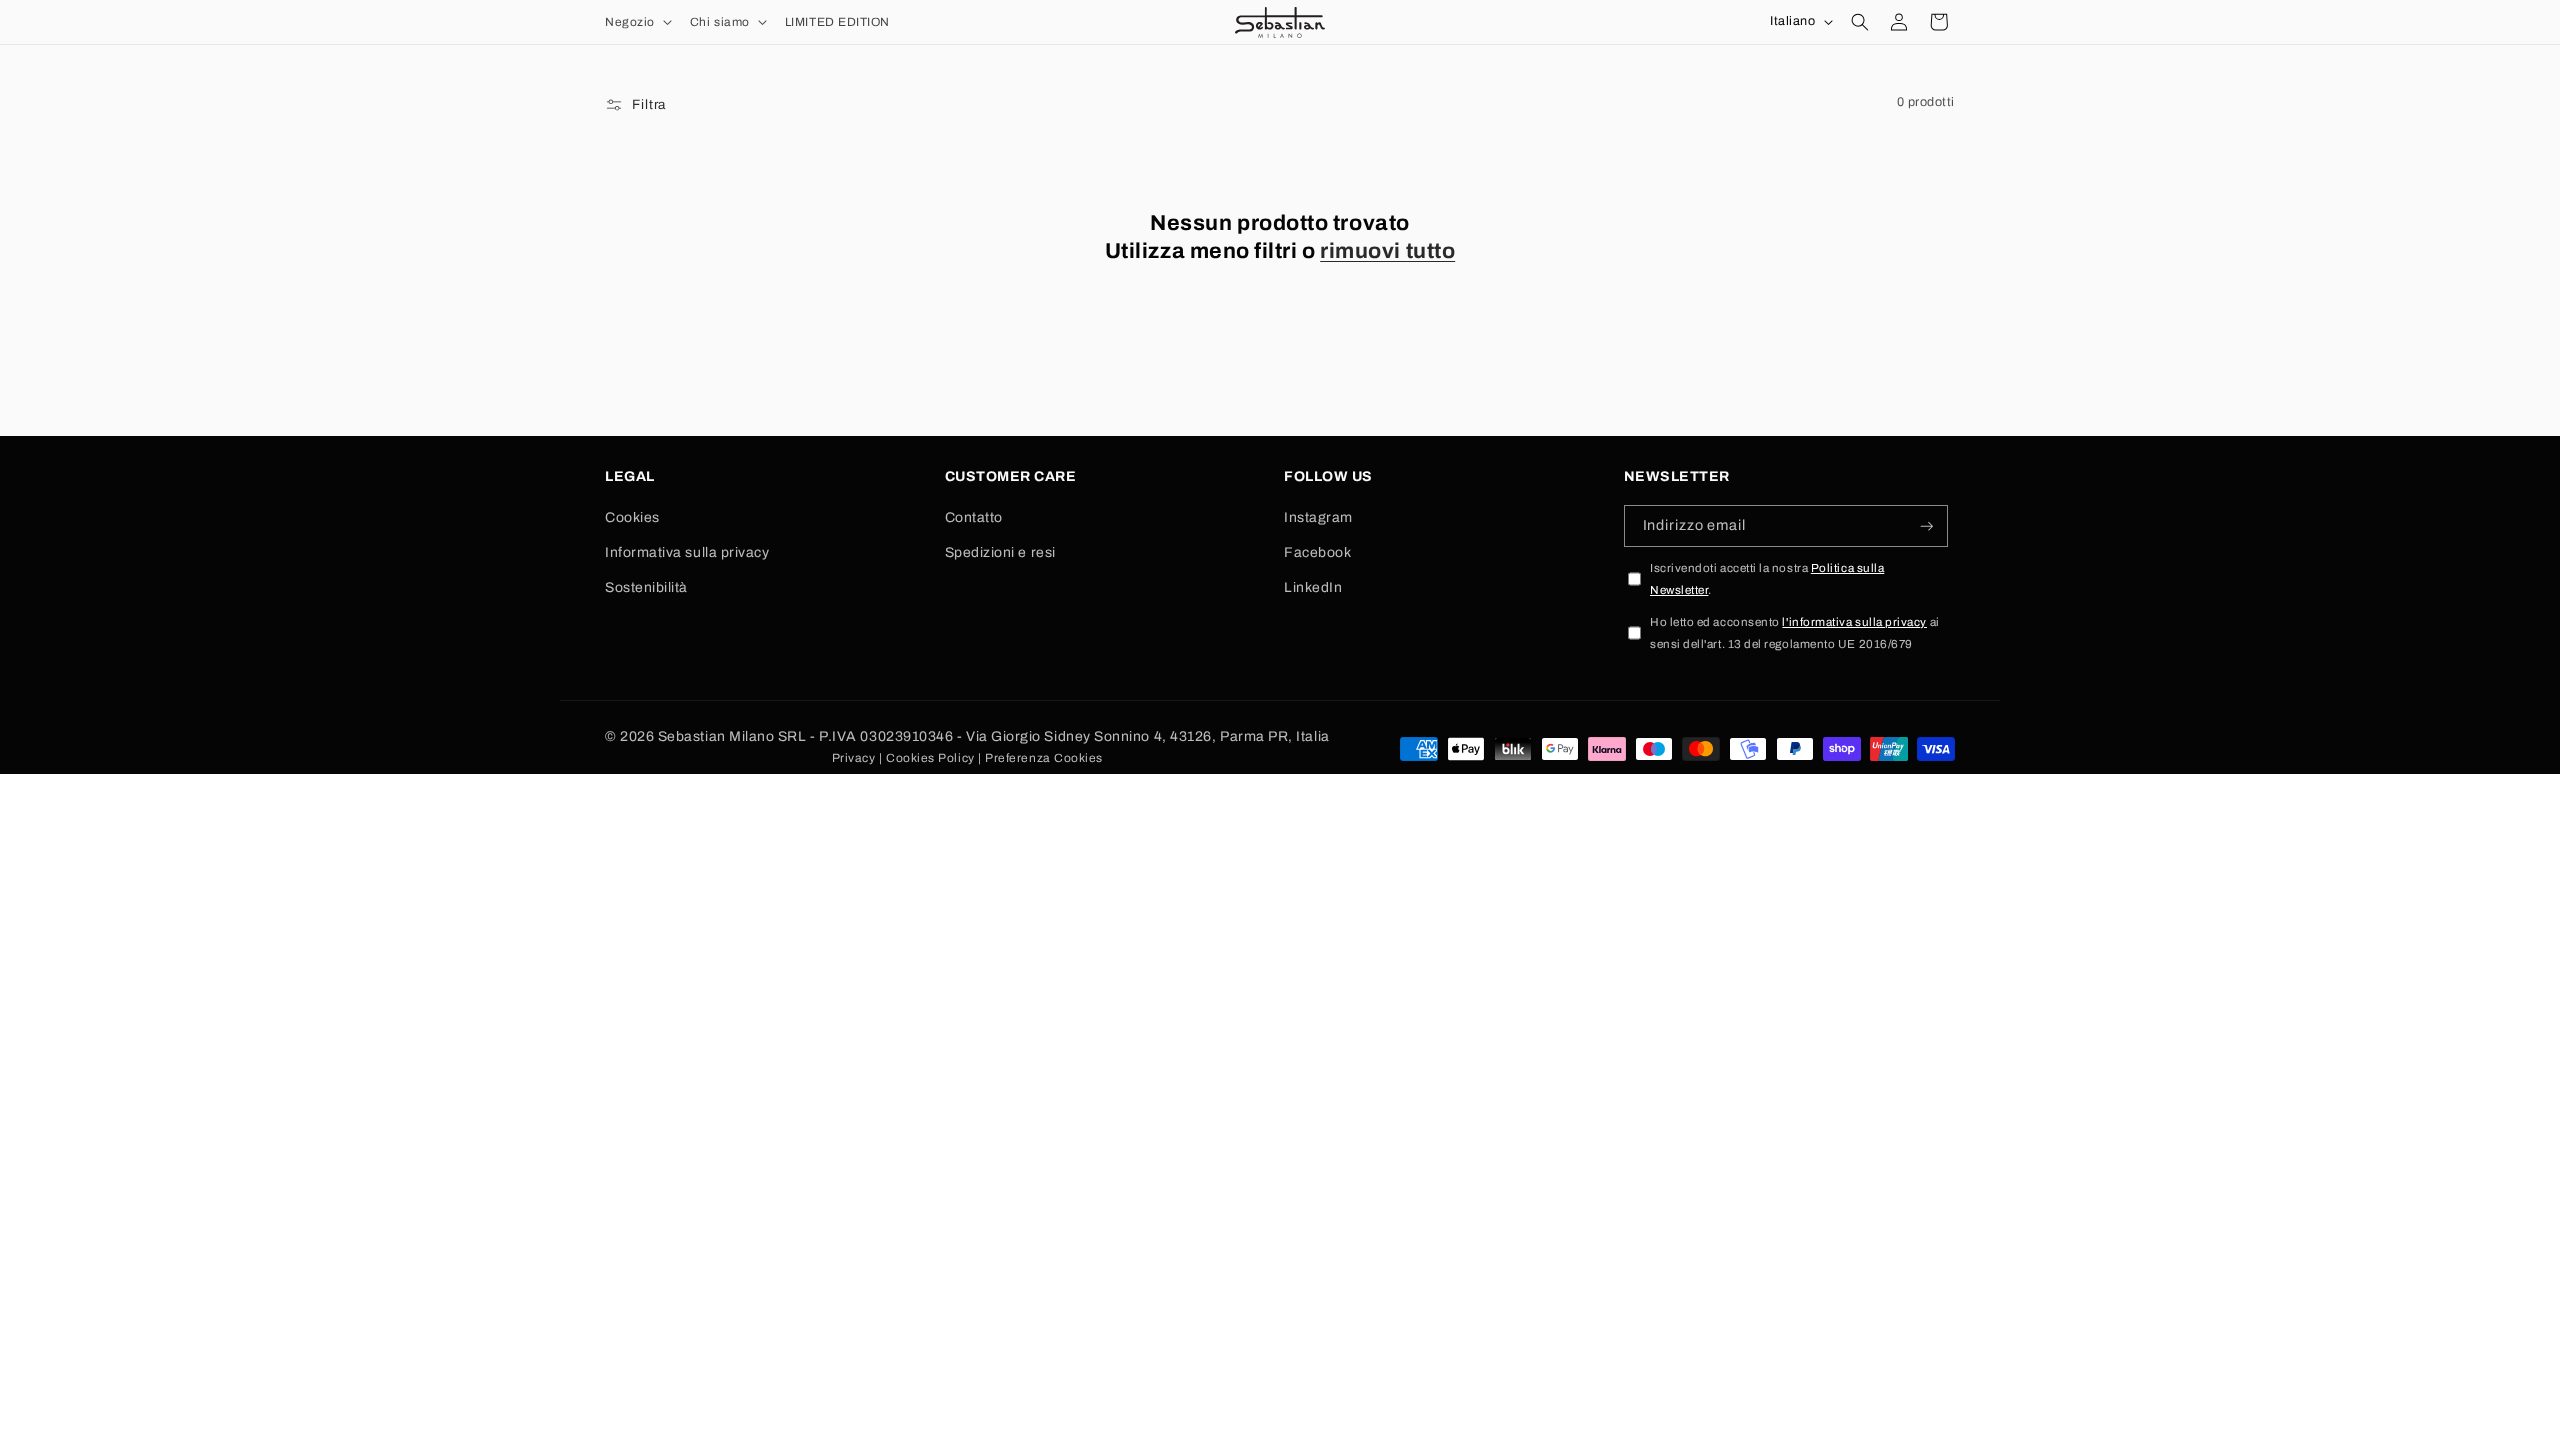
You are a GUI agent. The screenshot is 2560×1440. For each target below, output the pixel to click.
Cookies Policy (930, 758)
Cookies (632, 517)
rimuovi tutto (1387, 251)
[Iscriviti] (1927, 526)
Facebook (1317, 552)
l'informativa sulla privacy (1854, 622)
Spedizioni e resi (1000, 552)
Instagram (1318, 517)
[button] (636, 22)
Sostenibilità (646, 587)
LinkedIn (1313, 587)
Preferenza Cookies (1044, 758)
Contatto (974, 517)
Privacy (854, 758)
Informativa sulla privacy (687, 552)
